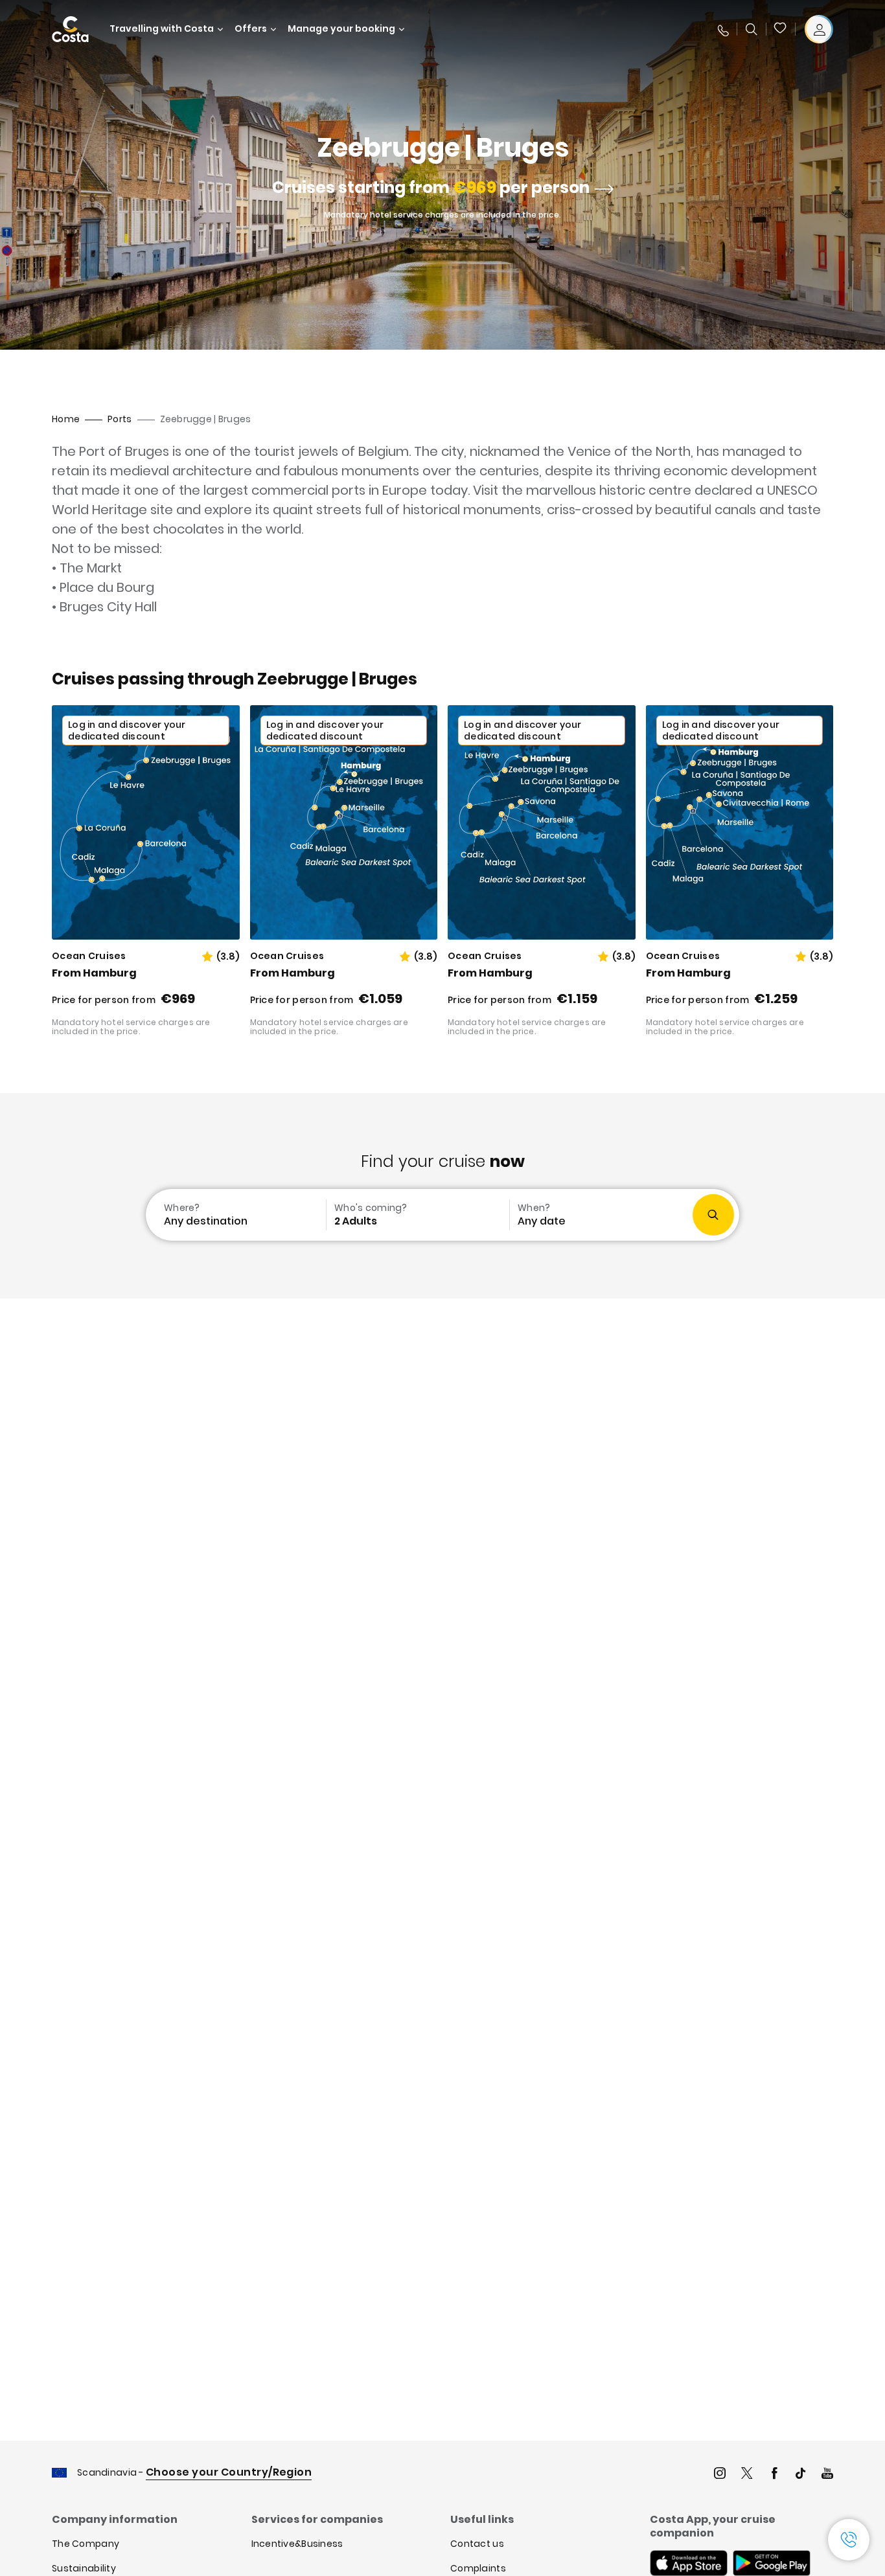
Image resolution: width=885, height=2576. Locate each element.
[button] (781, 29)
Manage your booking (341, 29)
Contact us (477, 2544)
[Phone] (722, 29)
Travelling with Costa (162, 29)
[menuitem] (235, 1215)
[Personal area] (819, 29)
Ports (120, 419)
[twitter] (747, 2475)
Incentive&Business (297, 2544)
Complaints (478, 2568)
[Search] (752, 29)
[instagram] (720, 2475)
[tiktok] (801, 2475)
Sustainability (84, 2568)
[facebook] (774, 2475)
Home (66, 419)
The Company (86, 2544)
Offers (251, 29)
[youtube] (827, 2475)
